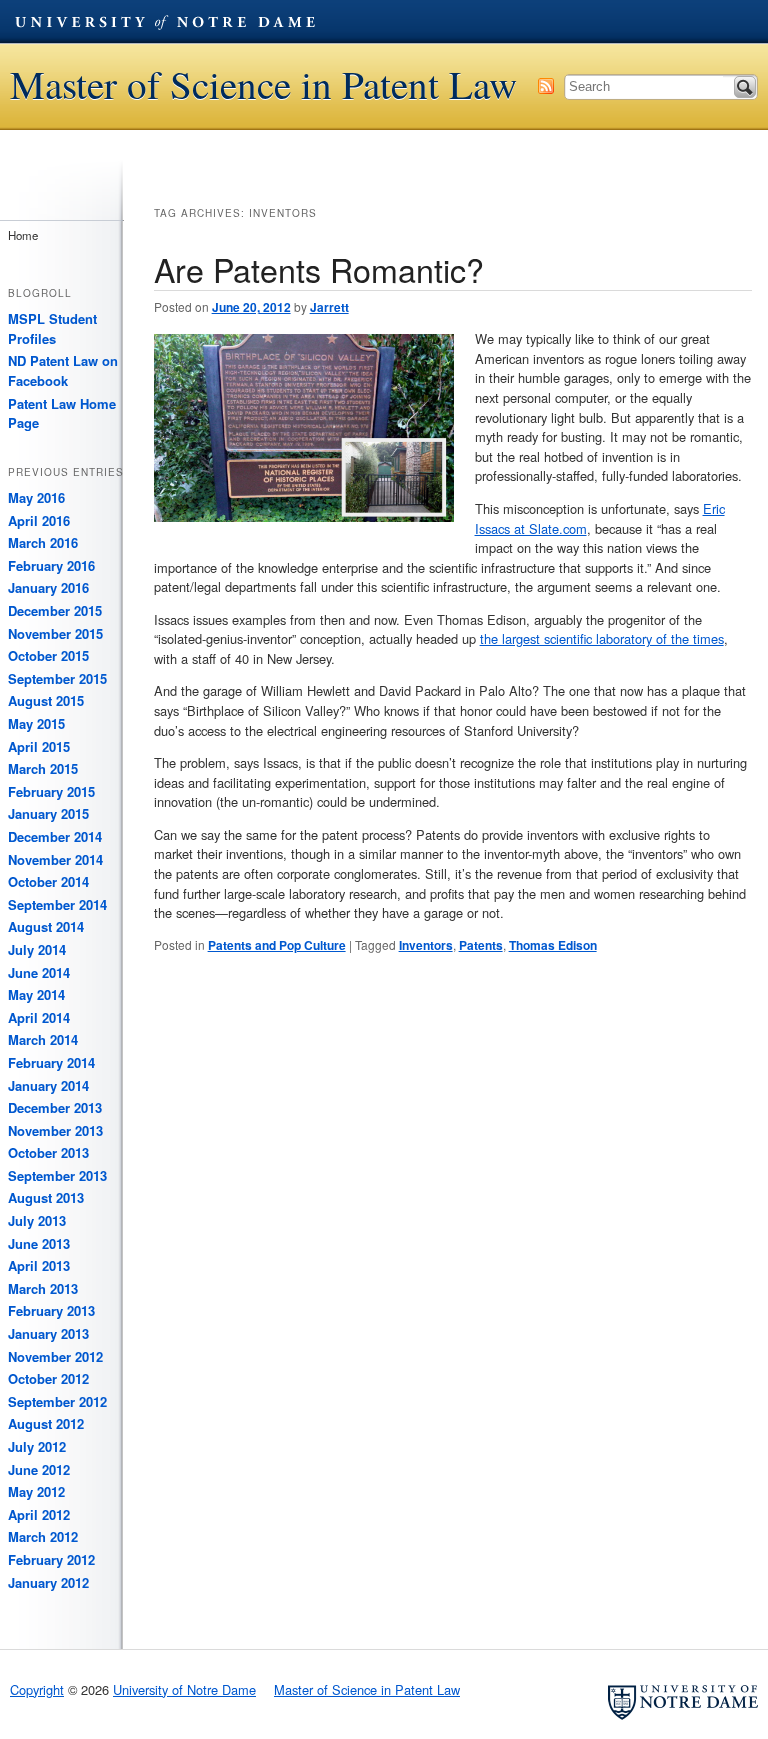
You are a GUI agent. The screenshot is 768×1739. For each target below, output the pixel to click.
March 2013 (43, 1288)
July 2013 (37, 1220)
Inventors (426, 945)
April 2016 (39, 520)
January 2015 (48, 813)
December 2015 (55, 610)
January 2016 (48, 587)
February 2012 (51, 1559)
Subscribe (546, 86)
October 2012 (48, 1378)
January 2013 (48, 1333)
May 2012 (36, 1491)
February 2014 (51, 1062)
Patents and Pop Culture (277, 945)
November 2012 (55, 1356)
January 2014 (48, 1085)
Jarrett (329, 307)
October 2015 (48, 655)
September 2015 (57, 678)
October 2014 (48, 881)
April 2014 (39, 1017)
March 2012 (43, 1536)
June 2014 (39, 972)
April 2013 (39, 1265)
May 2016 (36, 497)
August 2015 (46, 700)
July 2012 (37, 1446)
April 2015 (39, 746)
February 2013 (51, 1310)
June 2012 (39, 1469)
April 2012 (39, 1514)
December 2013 (55, 1107)
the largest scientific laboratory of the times (602, 638)
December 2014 (55, 836)
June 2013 (39, 1243)
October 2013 (48, 1152)
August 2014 (46, 926)
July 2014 (37, 949)
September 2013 (57, 1175)
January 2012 (48, 1582)
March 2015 (43, 768)
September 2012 (57, 1401)
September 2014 (57, 904)
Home (23, 235)
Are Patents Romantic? (319, 269)
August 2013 (46, 1197)
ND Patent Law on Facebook (63, 370)
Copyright (37, 1689)
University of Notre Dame (165, 21)
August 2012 (46, 1423)
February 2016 (51, 565)
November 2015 (55, 633)
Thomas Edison (553, 945)
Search (745, 87)
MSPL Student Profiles (52, 328)
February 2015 (51, 791)
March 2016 (43, 542)
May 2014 (36, 994)
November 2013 (55, 1130)
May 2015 (36, 723)
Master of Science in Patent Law (263, 84)
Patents (481, 945)
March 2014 (43, 1039)
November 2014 (55, 859)
